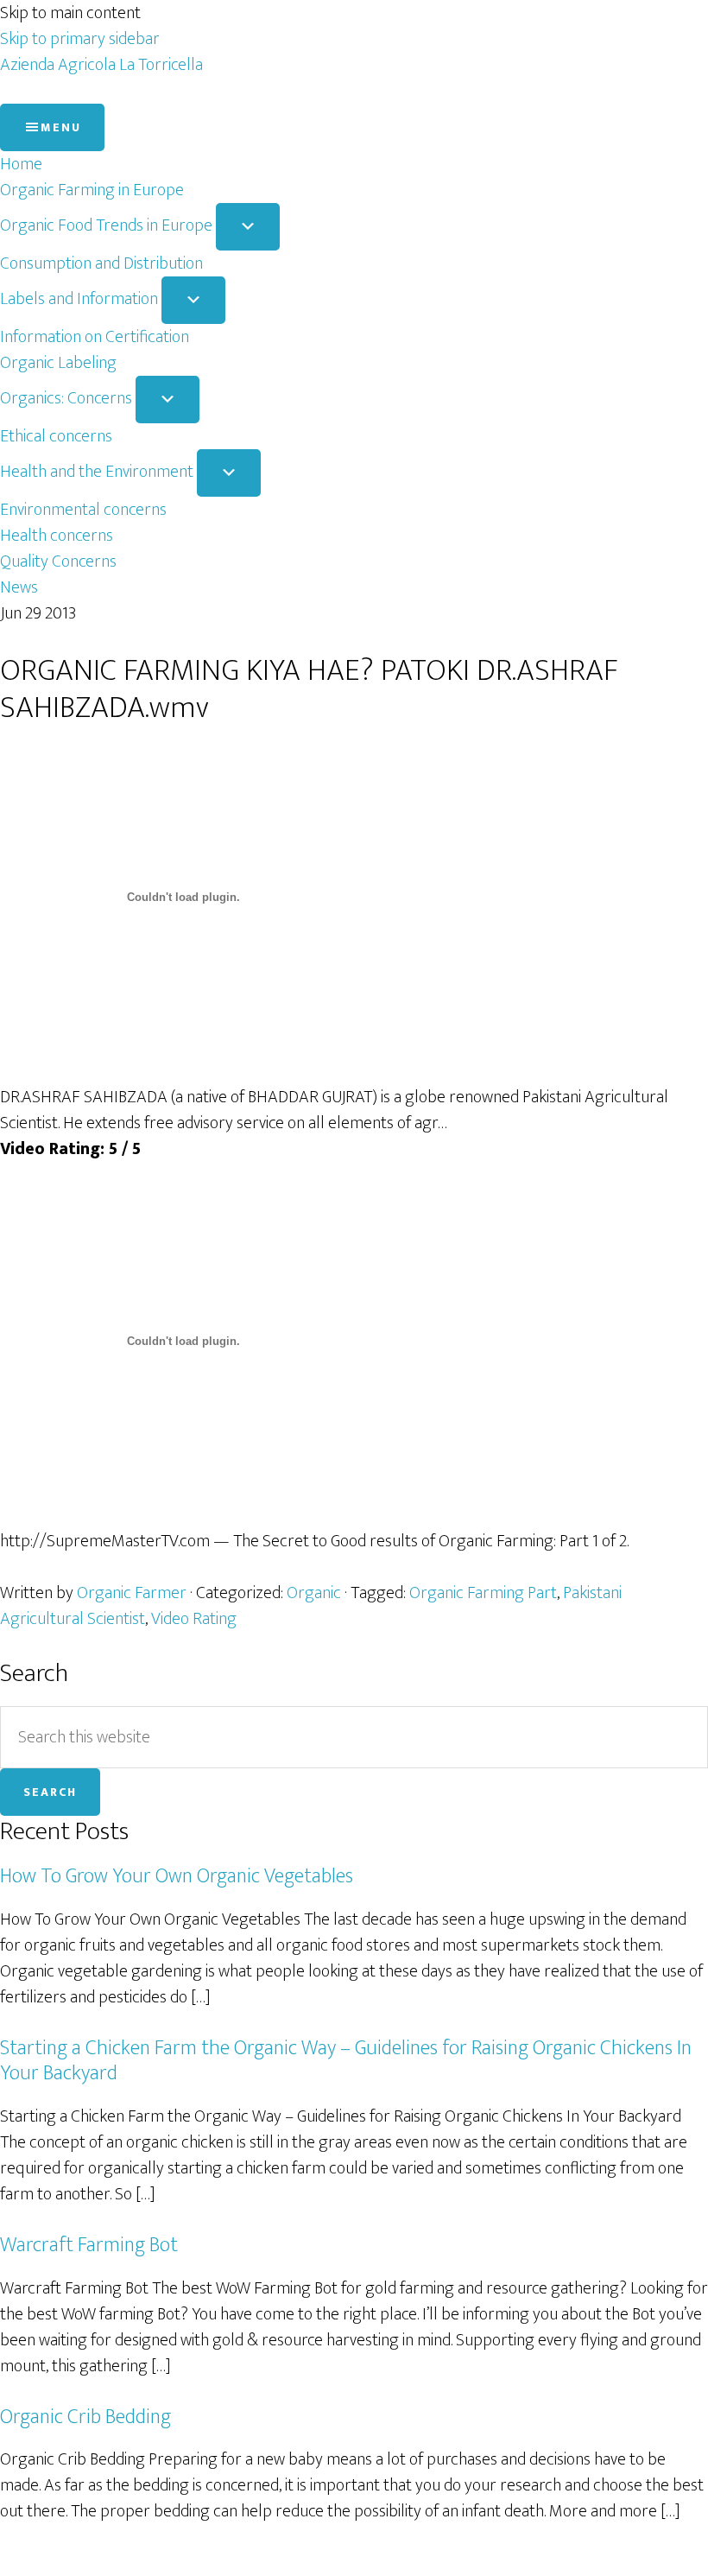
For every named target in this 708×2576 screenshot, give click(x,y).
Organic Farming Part (483, 1593)
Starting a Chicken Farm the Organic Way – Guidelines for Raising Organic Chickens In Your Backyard (346, 2061)
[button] (248, 227)
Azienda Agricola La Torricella (101, 65)
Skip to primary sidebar (80, 39)
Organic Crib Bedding (85, 2417)
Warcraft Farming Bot (89, 2245)
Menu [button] (61, 127)
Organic (314, 1593)
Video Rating (194, 1619)
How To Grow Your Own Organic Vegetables (177, 1876)
